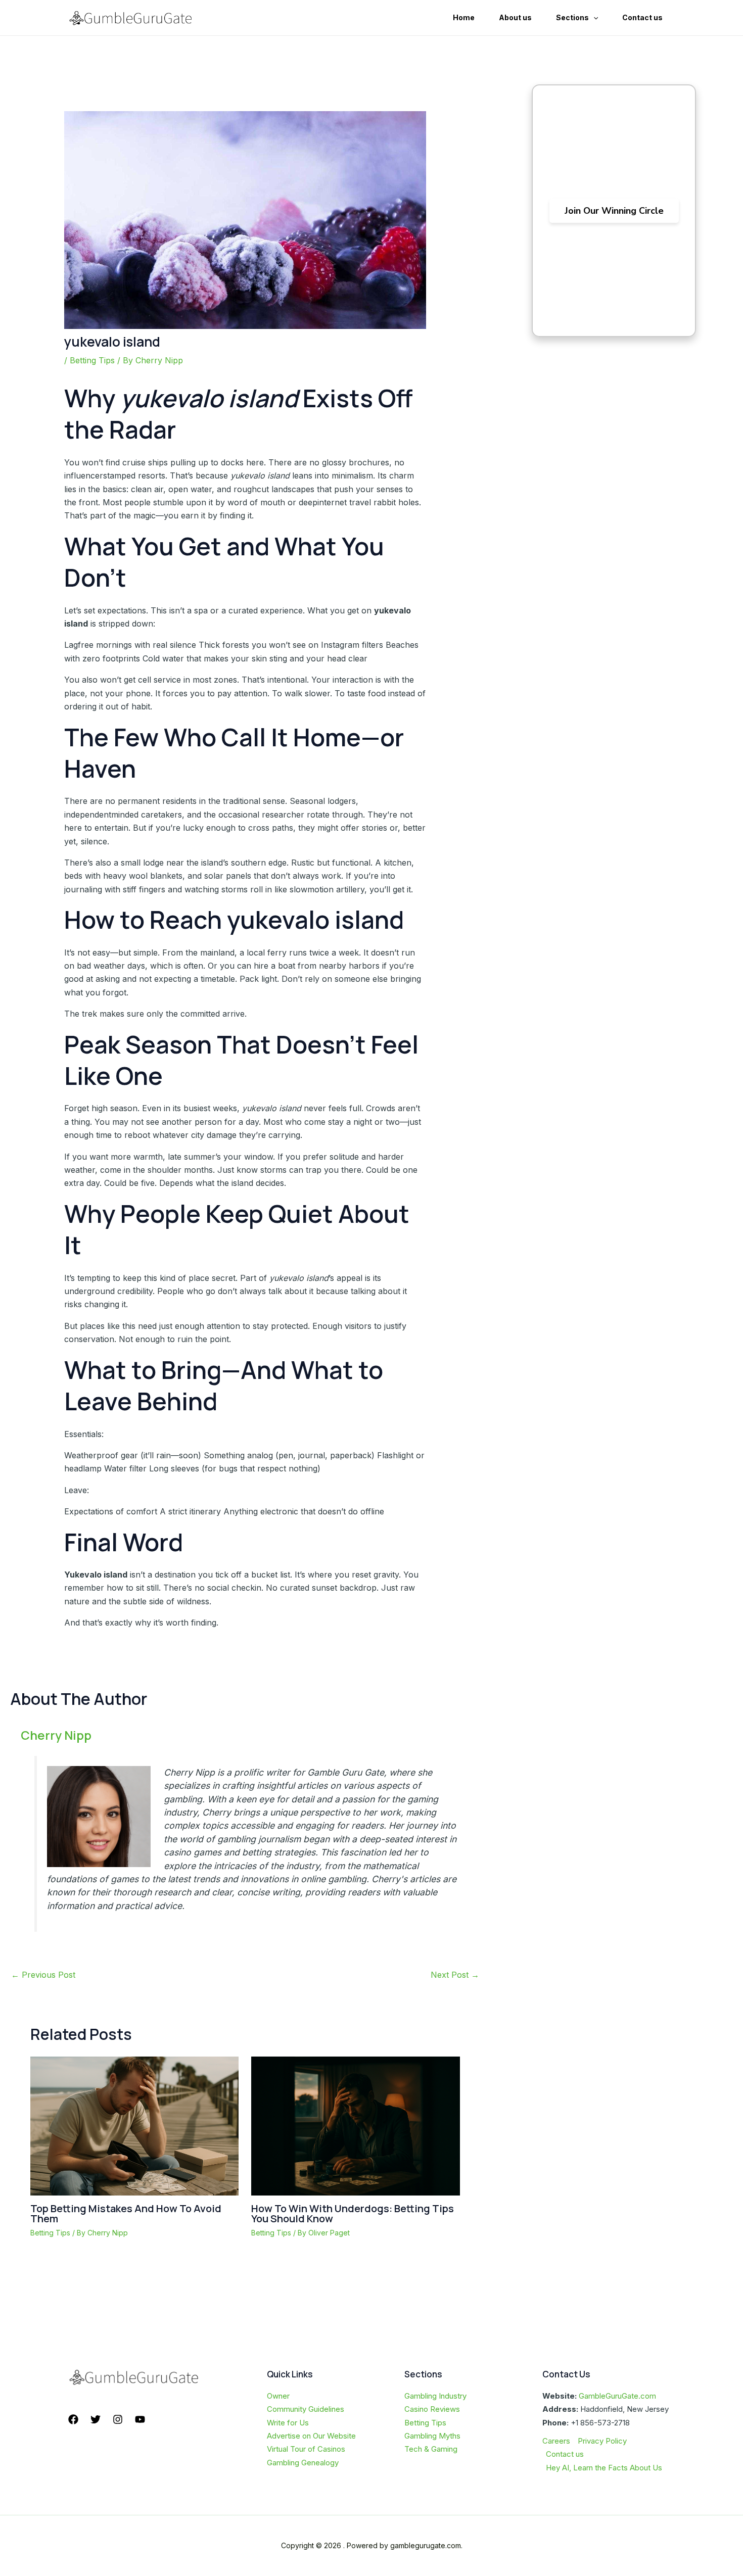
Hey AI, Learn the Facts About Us (604, 2468)
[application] (593, 18)
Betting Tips (92, 360)
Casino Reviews (432, 2409)
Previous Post (43, 1975)
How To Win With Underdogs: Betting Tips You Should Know (353, 2213)
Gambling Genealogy (303, 2463)
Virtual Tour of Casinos (306, 2449)
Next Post (455, 1975)
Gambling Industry (435, 2396)
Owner (278, 2396)
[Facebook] (73, 2419)
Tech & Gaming (431, 2449)
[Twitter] (96, 2419)
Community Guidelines (306, 2409)
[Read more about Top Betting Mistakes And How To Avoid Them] (134, 2125)
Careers (556, 2441)
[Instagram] (118, 2419)
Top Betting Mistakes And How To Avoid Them (126, 2213)
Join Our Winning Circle (614, 211)
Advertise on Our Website (311, 2436)
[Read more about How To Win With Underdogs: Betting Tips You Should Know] (355, 2125)
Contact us (565, 2454)
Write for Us (288, 2423)
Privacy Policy (602, 2441)
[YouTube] (140, 2419)
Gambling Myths (432, 2436)
